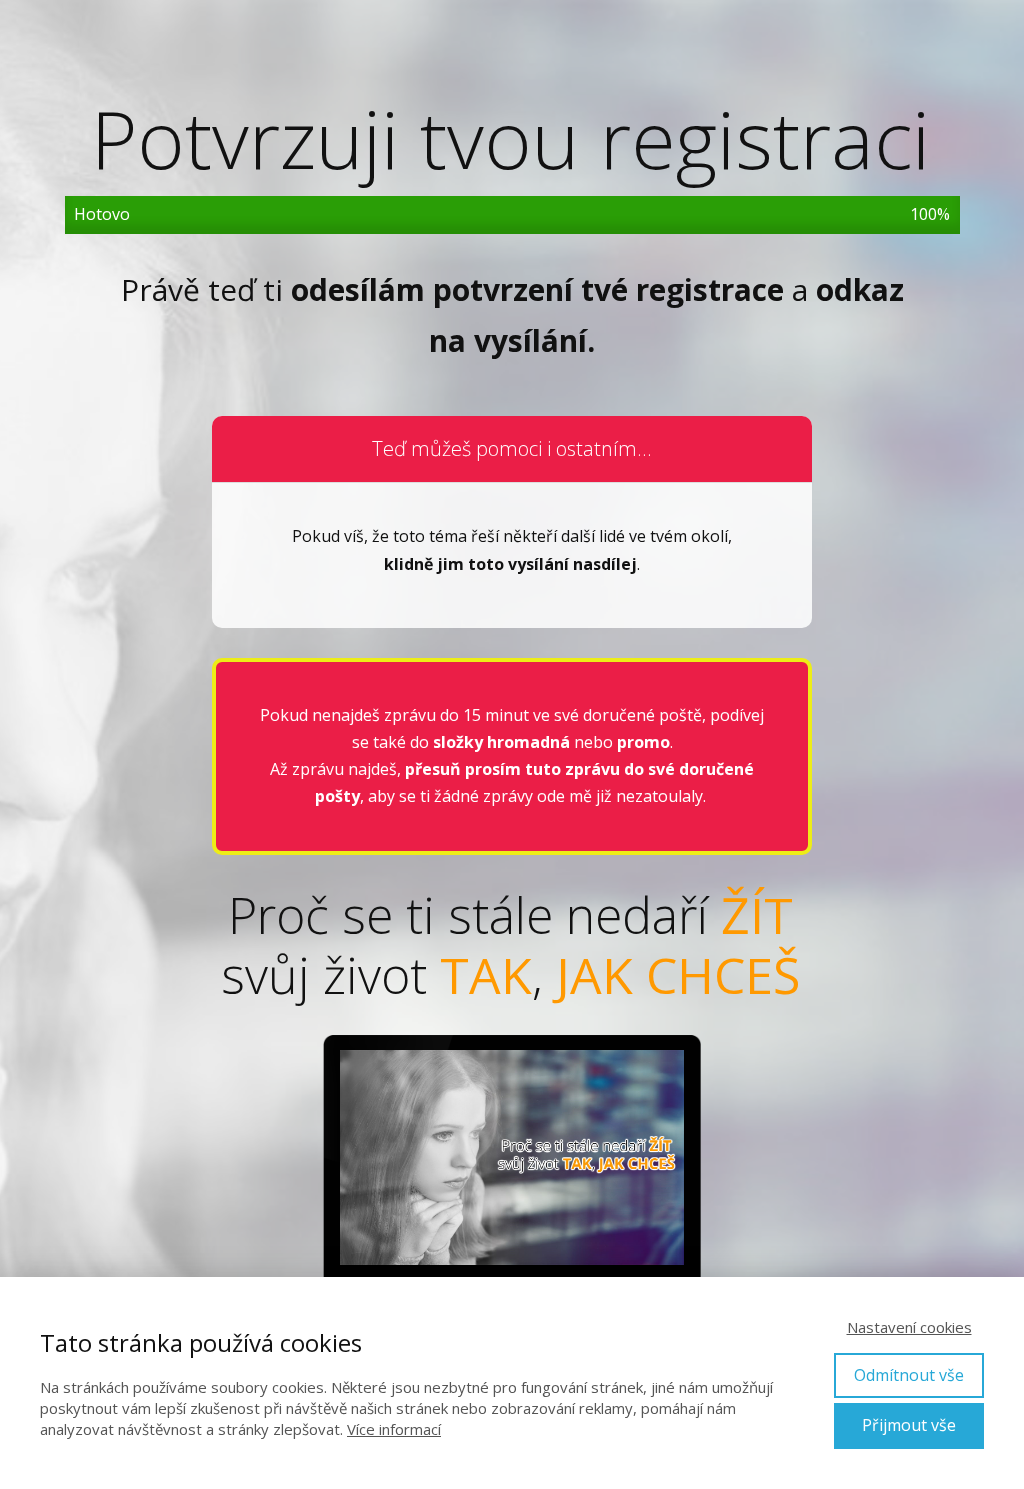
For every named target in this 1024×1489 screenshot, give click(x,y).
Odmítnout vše (909, 1375)
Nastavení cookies (909, 1327)
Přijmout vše (909, 1425)
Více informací (394, 1429)
